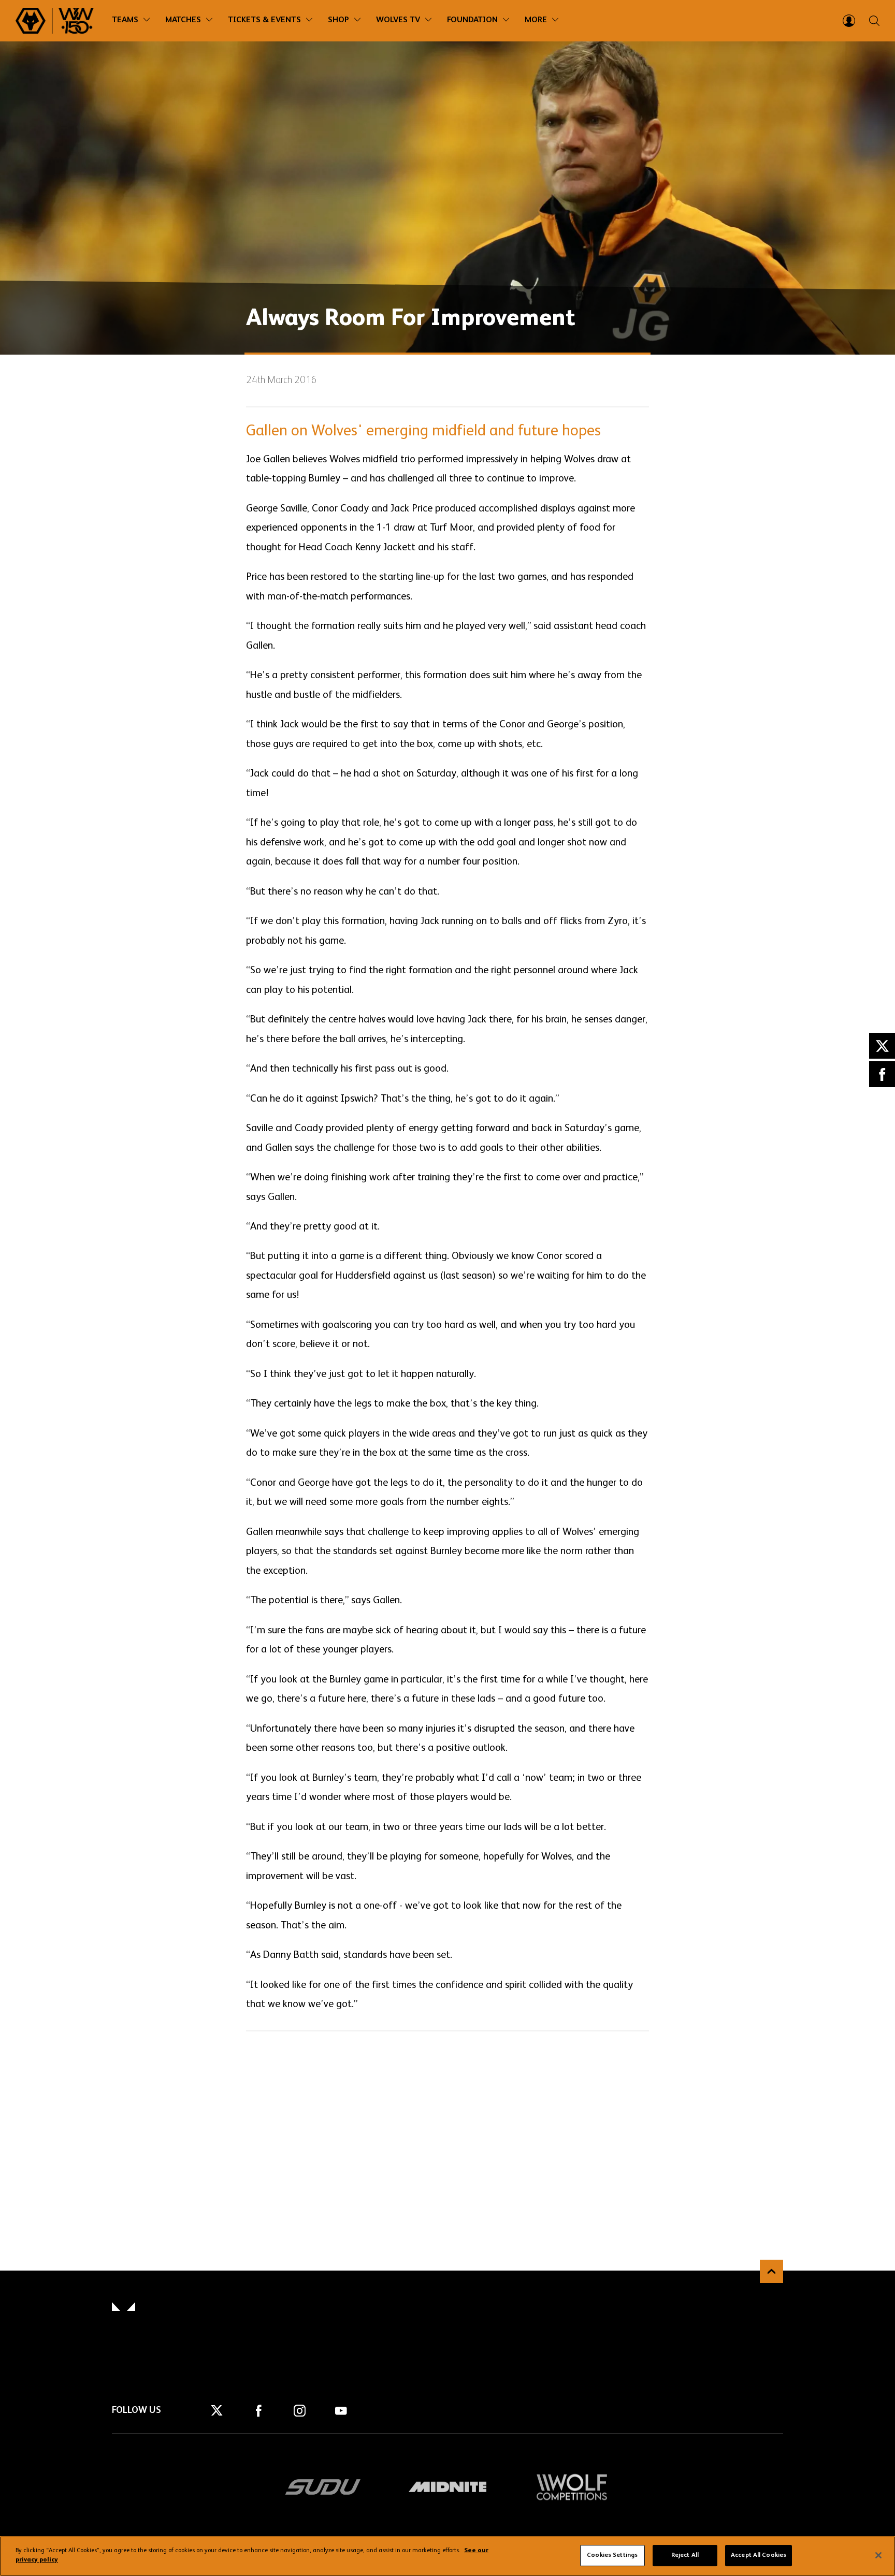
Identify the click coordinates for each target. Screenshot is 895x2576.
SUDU (323, 2487)
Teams (125, 20)
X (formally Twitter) (882, 1046)
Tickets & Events (264, 20)
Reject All (685, 2555)
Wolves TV (398, 20)
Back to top (771, 2271)
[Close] (878, 2555)
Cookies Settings (612, 2555)
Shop (338, 20)
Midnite (447, 2487)
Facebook (882, 1074)
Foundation (472, 20)
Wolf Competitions (572, 2487)
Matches (183, 20)
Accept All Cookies (759, 2555)
